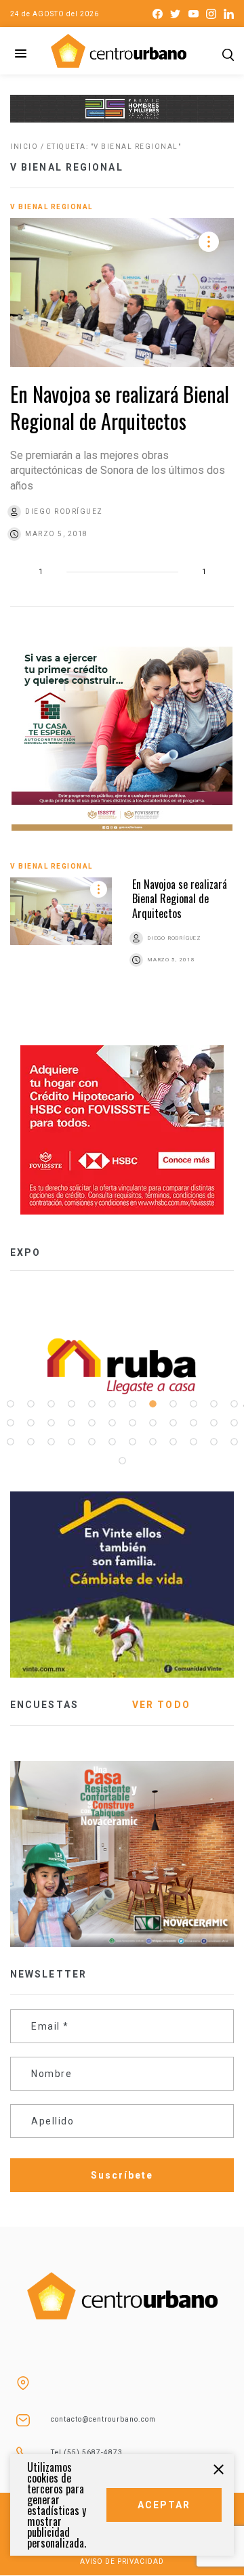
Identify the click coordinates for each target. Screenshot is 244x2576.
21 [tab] (173, 1423)
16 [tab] (71, 1423)
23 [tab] (213, 1423)
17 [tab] (91, 1423)
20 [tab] (152, 1423)
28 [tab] (71, 1442)
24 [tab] (234, 1423)
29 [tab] (91, 1442)
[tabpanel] (104, 1366)
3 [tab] (51, 1404)
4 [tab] (71, 1404)
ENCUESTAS (44, 1705)
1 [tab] (10, 1404)
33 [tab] (173, 1442)
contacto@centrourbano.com (103, 2419)
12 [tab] (234, 1404)
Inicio (24, 147)
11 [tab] (213, 1404)
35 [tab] (213, 1442)
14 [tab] (30, 1423)
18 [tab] (112, 1423)
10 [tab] (193, 1404)
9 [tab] (173, 1404)
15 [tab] (51, 1423)
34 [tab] (193, 1442)
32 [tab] (152, 1442)
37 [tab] (122, 1461)
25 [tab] (10, 1442)
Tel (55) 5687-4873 (87, 2452)
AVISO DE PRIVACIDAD (122, 2561)
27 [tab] (51, 1442)
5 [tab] (91, 1404)
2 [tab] (30, 1404)
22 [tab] (193, 1423)
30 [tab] (112, 1442)
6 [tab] (112, 1404)
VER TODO (161, 1705)
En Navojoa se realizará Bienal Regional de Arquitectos (120, 407)
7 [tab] (132, 1404)
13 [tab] (10, 1423)
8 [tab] (152, 1404)
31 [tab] (132, 1442)
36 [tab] (234, 1442)
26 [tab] (30, 1442)
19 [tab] (132, 1423)
